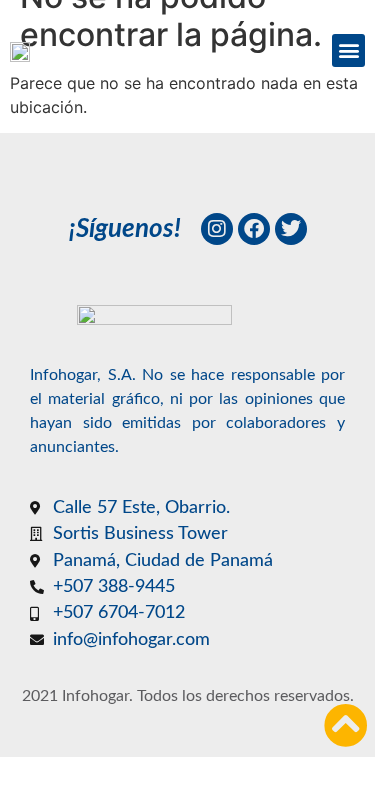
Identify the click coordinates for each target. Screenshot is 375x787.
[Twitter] (291, 229)
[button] (348, 50)
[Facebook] (254, 229)
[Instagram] (217, 229)
